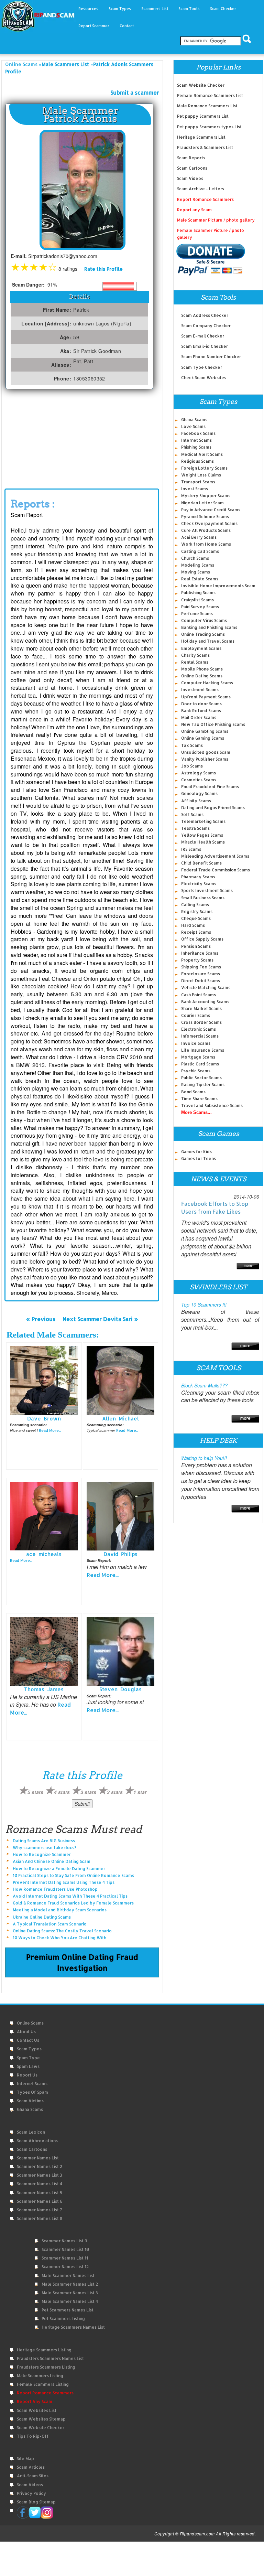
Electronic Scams (199, 1029)
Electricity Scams (199, 884)
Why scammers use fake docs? (45, 1848)
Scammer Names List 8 (40, 2218)
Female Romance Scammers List (210, 95)
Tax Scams (192, 745)
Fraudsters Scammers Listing (46, 2367)
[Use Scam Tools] (245, 1418)
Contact (127, 26)
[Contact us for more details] (245, 1508)
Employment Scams (201, 648)
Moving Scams (196, 572)
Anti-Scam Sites (33, 2476)
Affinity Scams (196, 801)
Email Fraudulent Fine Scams (210, 787)
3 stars (88, 1792)
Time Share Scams (199, 1099)
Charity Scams (195, 655)
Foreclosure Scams (201, 974)
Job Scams (192, 766)
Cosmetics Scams (199, 780)
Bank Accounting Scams (205, 1002)
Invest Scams (195, 489)
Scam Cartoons (192, 168)
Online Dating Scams (202, 676)
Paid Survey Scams (200, 607)
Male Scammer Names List (68, 2276)
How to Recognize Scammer (42, 1854)
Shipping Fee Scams (201, 967)
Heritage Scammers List (201, 137)
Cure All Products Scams (206, 530)
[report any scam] (211, 259)
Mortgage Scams (198, 1057)
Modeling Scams (198, 565)
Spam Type (28, 2058)
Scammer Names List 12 (65, 2267)
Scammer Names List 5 (40, 2193)
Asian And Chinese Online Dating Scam (52, 1861)
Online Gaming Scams (203, 738)
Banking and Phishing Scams (209, 627)
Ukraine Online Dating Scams (42, 1917)
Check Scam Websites (204, 378)
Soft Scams (192, 814)
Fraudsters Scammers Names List (50, 2358)
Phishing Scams (196, 447)
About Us (26, 2032)
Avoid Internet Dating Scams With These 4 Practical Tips (70, 1896)
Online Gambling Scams (205, 731)
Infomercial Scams (200, 1036)
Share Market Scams (201, 1008)
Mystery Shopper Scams (206, 496)
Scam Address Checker (205, 315)
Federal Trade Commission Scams (216, 870)
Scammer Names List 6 (40, 2201)
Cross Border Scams (201, 1022)
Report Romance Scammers (205, 199)
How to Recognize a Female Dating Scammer (59, 1869)
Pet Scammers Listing (63, 2319)
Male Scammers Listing (40, 2376)
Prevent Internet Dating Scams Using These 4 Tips (64, 1882)
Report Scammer (94, 26)
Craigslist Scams (197, 600)
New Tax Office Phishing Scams (213, 724)
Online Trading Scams (203, 634)
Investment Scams (200, 690)
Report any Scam (194, 210)
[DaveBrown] (44, 1380)
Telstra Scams (195, 828)
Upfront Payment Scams (206, 697)
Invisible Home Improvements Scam (218, 586)
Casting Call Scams (200, 551)
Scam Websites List (37, 2410)
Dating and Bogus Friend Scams (213, 808)
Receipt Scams (196, 932)
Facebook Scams (198, 433)
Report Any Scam (35, 2401)
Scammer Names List (38, 2158)
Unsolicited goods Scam (206, 752)
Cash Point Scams (199, 995)
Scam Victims (30, 2101)
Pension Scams (196, 946)
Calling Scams (195, 905)
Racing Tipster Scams (203, 1085)
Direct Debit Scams (201, 981)
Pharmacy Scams (198, 877)
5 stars (35, 1792)
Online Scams (21, 64)
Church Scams (195, 558)
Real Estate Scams (200, 579)
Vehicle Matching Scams (206, 988)
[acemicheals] (44, 1515)
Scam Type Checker (202, 367)
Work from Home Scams (206, 544)
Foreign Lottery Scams (204, 468)
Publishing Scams (198, 593)
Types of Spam (32, 2092)
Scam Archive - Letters (201, 189)
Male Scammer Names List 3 (70, 2293)
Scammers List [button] (155, 9)
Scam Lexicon (31, 2132)
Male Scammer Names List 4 (70, 2301)
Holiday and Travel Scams (208, 641)
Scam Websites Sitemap (41, 2419)
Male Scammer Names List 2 (70, 2284)
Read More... (50, 1430)
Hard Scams (193, 925)
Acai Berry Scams (199, 537)
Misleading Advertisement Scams (215, 856)
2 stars (115, 1792)
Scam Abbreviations (37, 2141)
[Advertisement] (82, 441)
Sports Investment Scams (207, 890)
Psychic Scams (196, 1071)
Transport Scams (198, 482)
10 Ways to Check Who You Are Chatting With (59, 1938)
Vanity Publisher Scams (205, 759)
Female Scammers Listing (43, 2384)
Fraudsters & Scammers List (205, 147)
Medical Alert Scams (202, 454)
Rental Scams (195, 662)
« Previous (41, 1319)
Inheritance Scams (200, 953)
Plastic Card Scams (200, 1064)
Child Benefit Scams (201, 863)
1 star (140, 1792)
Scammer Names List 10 (65, 2249)
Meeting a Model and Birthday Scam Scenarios (60, 1910)
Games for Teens (199, 1158)
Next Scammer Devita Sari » (100, 1319)
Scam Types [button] (120, 9)
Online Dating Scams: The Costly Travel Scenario (62, 1931)
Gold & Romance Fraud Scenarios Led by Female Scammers (73, 1903)
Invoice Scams (196, 1043)
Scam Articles (31, 2467)
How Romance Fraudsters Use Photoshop (55, 1889)
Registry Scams (197, 911)
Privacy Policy (31, 2493)
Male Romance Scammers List (207, 106)
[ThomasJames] (44, 1651)
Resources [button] (88, 9)
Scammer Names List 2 (40, 2166)
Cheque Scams (196, 918)
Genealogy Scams (199, 793)
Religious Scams (197, 461)
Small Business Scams (203, 898)
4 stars (62, 1792)
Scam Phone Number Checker (211, 357)
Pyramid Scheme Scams (205, 517)
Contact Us (28, 2040)
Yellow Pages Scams (202, 835)
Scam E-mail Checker (203, 336)
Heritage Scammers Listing (44, 2350)
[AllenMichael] (121, 1380)
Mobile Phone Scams (202, 669)
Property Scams (197, 960)
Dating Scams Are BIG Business (44, 1841)
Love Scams (193, 426)
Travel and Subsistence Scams (212, 1105)
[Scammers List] (245, 1345)
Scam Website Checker (201, 85)
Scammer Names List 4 (40, 2184)
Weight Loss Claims (201, 475)
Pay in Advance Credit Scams (211, 510)
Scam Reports (191, 158)
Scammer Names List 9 (64, 2241)
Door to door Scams (201, 704)
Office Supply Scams (202, 939)
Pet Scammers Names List (68, 2310)
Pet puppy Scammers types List (209, 127)
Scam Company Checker (206, 326)
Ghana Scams (194, 420)
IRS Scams (191, 849)
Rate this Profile (103, 269)
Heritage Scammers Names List (73, 2327)
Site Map (25, 2459)
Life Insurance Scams (203, 1050)
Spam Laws (28, 2066)
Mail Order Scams (199, 717)
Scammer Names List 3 (40, 2175)
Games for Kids (196, 1152)
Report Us (27, 2075)
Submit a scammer (135, 92)
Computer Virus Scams (204, 620)
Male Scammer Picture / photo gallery (216, 220)
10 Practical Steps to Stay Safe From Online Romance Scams (73, 1875)
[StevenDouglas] (121, 1651)
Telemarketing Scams (203, 821)
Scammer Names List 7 (40, 2210)
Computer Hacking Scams (207, 683)
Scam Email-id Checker (205, 346)
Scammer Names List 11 (65, 2258)
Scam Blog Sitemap (36, 2502)
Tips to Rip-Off (33, 2436)
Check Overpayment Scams (209, 523)
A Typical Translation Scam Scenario (50, 1924)
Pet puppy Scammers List (203, 116)
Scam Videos (190, 178)
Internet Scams (196, 440)
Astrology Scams (199, 773)
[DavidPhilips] (121, 1515)
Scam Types (29, 2049)
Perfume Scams (197, 614)
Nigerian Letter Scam (202, 503)
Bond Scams (193, 1092)
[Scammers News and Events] (248, 1265)
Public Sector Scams (201, 1078)
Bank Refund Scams (201, 711)
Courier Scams (196, 1015)
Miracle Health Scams (203, 842)
